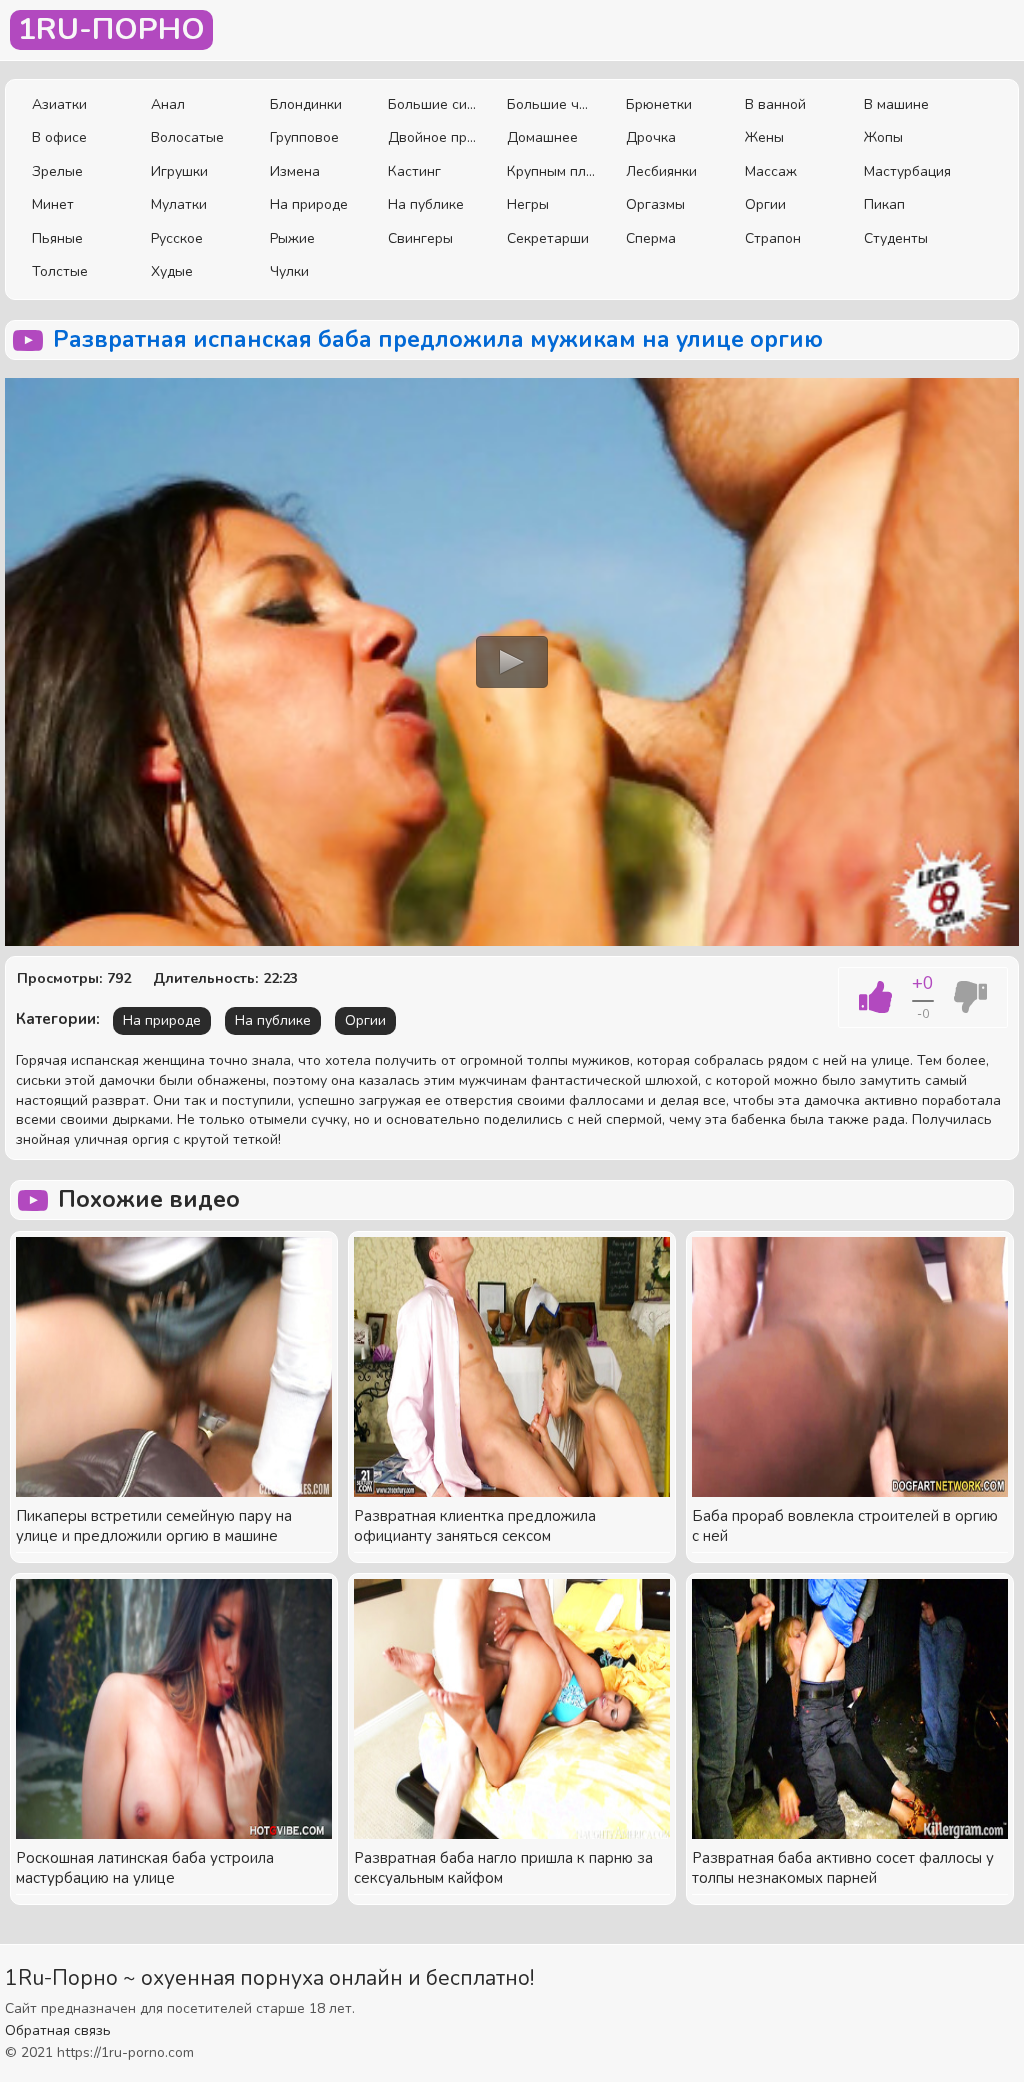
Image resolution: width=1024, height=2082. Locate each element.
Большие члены (551, 104)
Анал (168, 104)
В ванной (775, 104)
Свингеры (420, 238)
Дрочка (651, 137)
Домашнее (542, 137)
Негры (528, 204)
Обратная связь (58, 2030)
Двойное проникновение (432, 137)
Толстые (60, 271)
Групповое (304, 137)
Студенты (896, 238)
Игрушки (179, 171)
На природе (309, 204)
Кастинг (414, 171)
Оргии (765, 204)
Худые (172, 271)
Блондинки (306, 104)
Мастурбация (907, 171)
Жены (764, 137)
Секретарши (548, 238)
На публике (426, 204)
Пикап (884, 204)
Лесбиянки (661, 171)
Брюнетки (659, 104)
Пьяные (57, 238)
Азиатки (59, 104)
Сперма (651, 238)
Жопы (883, 137)
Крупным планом (551, 171)
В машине (896, 104)
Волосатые (187, 137)
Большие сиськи (432, 104)
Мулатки (179, 204)
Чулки (289, 271)
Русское (177, 238)
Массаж (771, 171)
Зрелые (57, 171)
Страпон (773, 238)
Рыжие (292, 238)
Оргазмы (655, 204)
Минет (53, 204)
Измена (295, 171)
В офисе (59, 137)
